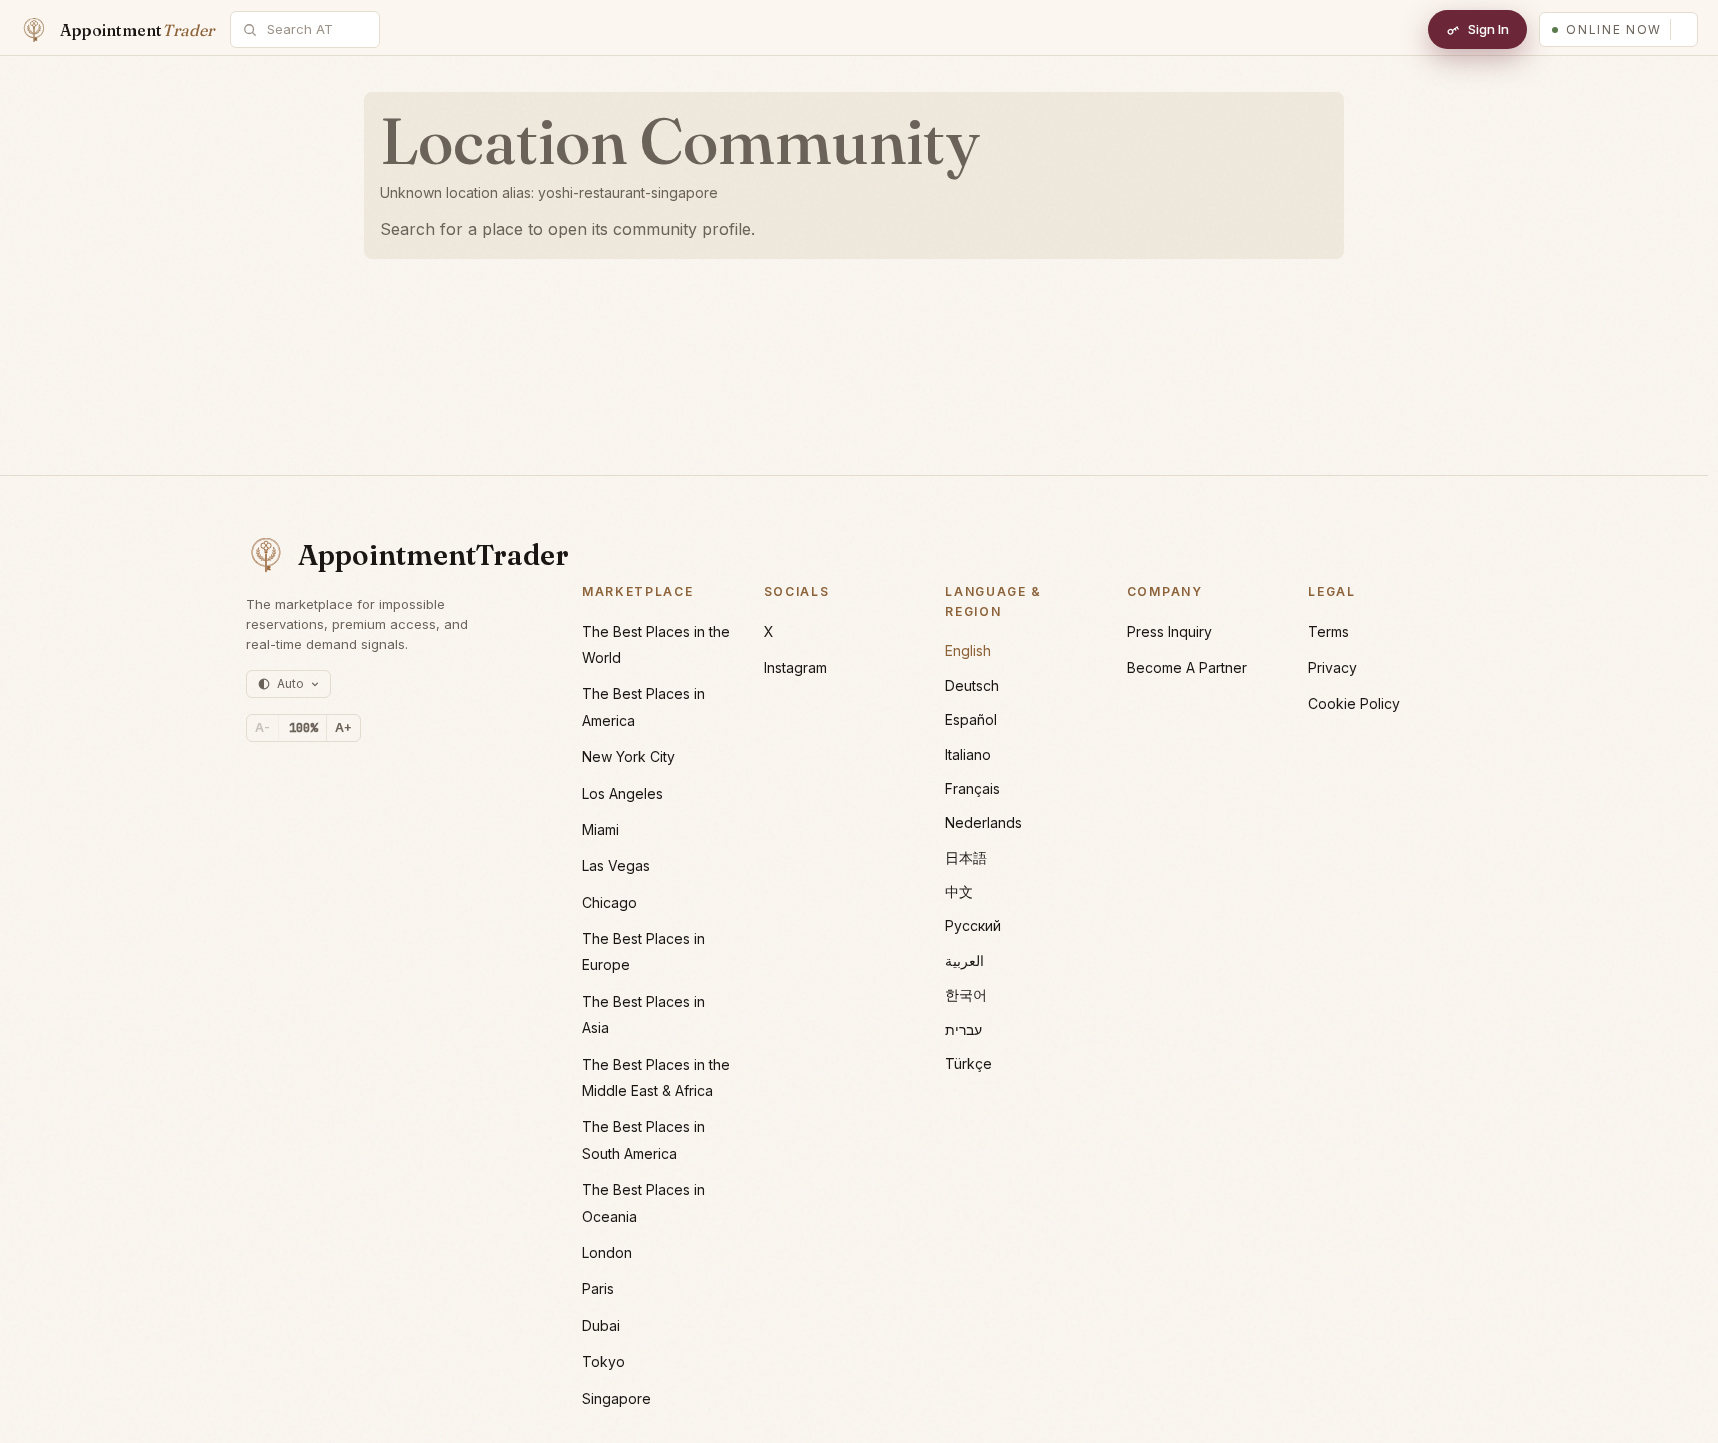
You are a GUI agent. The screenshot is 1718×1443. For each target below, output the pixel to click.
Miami (600, 829)
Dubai (601, 1325)
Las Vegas (616, 865)
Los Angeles (622, 793)
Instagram (795, 667)
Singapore (616, 1398)
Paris (598, 1288)
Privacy (1332, 667)
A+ (343, 727)
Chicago (609, 902)
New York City (628, 756)
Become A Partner (1187, 667)
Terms (1328, 631)
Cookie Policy (1354, 703)
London (607, 1252)
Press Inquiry (1169, 631)
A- (262, 727)
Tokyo (603, 1361)
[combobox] (316, 29)
